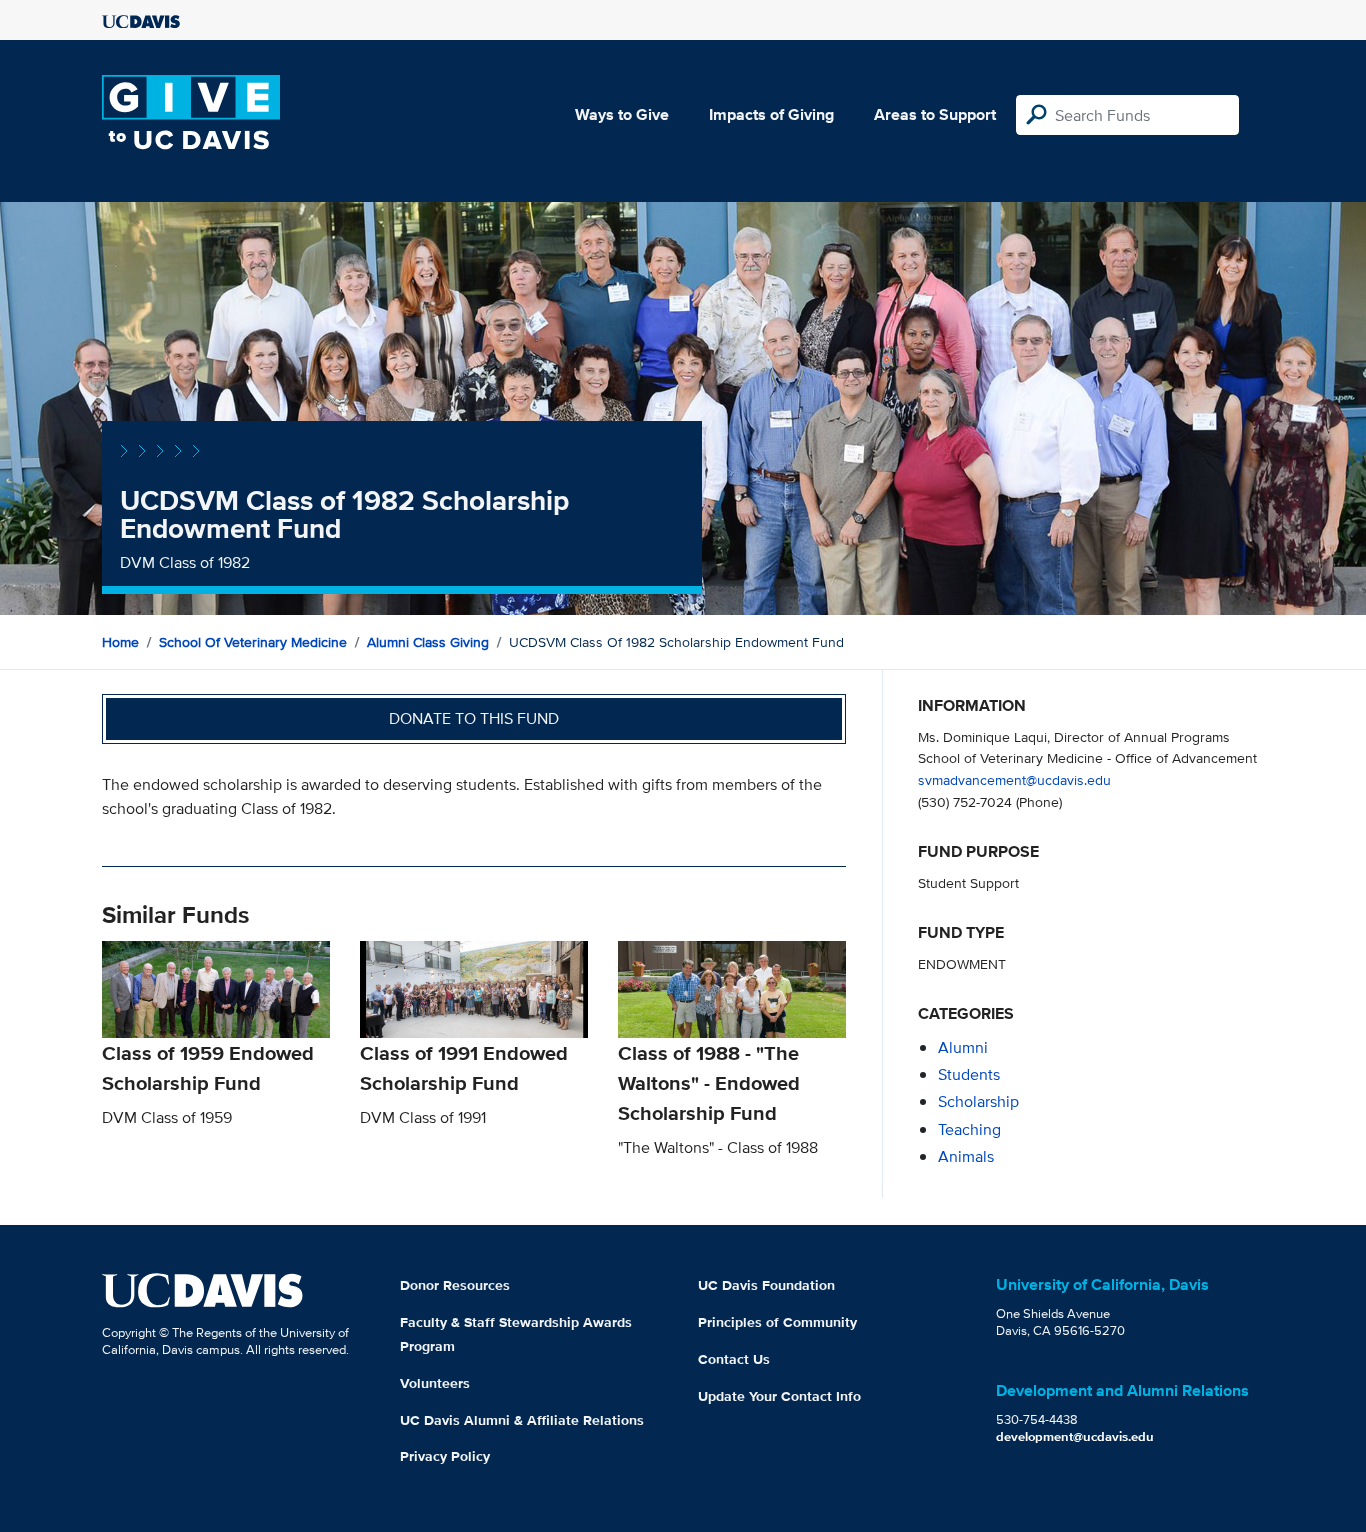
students (969, 1074)
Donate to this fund (474, 718)
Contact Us (734, 1359)
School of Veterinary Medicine (253, 642)
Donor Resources (455, 1285)
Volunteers (435, 1383)
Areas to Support (935, 114)
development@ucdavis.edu (1075, 1436)
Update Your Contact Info (779, 1396)
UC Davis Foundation (766, 1285)
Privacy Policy (445, 1456)
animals (966, 1156)
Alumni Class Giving (428, 642)
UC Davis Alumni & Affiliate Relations (522, 1420)
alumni (963, 1047)
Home (120, 642)
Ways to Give (622, 114)
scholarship (978, 1101)
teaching (969, 1129)
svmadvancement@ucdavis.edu (1014, 779)
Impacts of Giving (771, 114)
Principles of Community (777, 1322)
